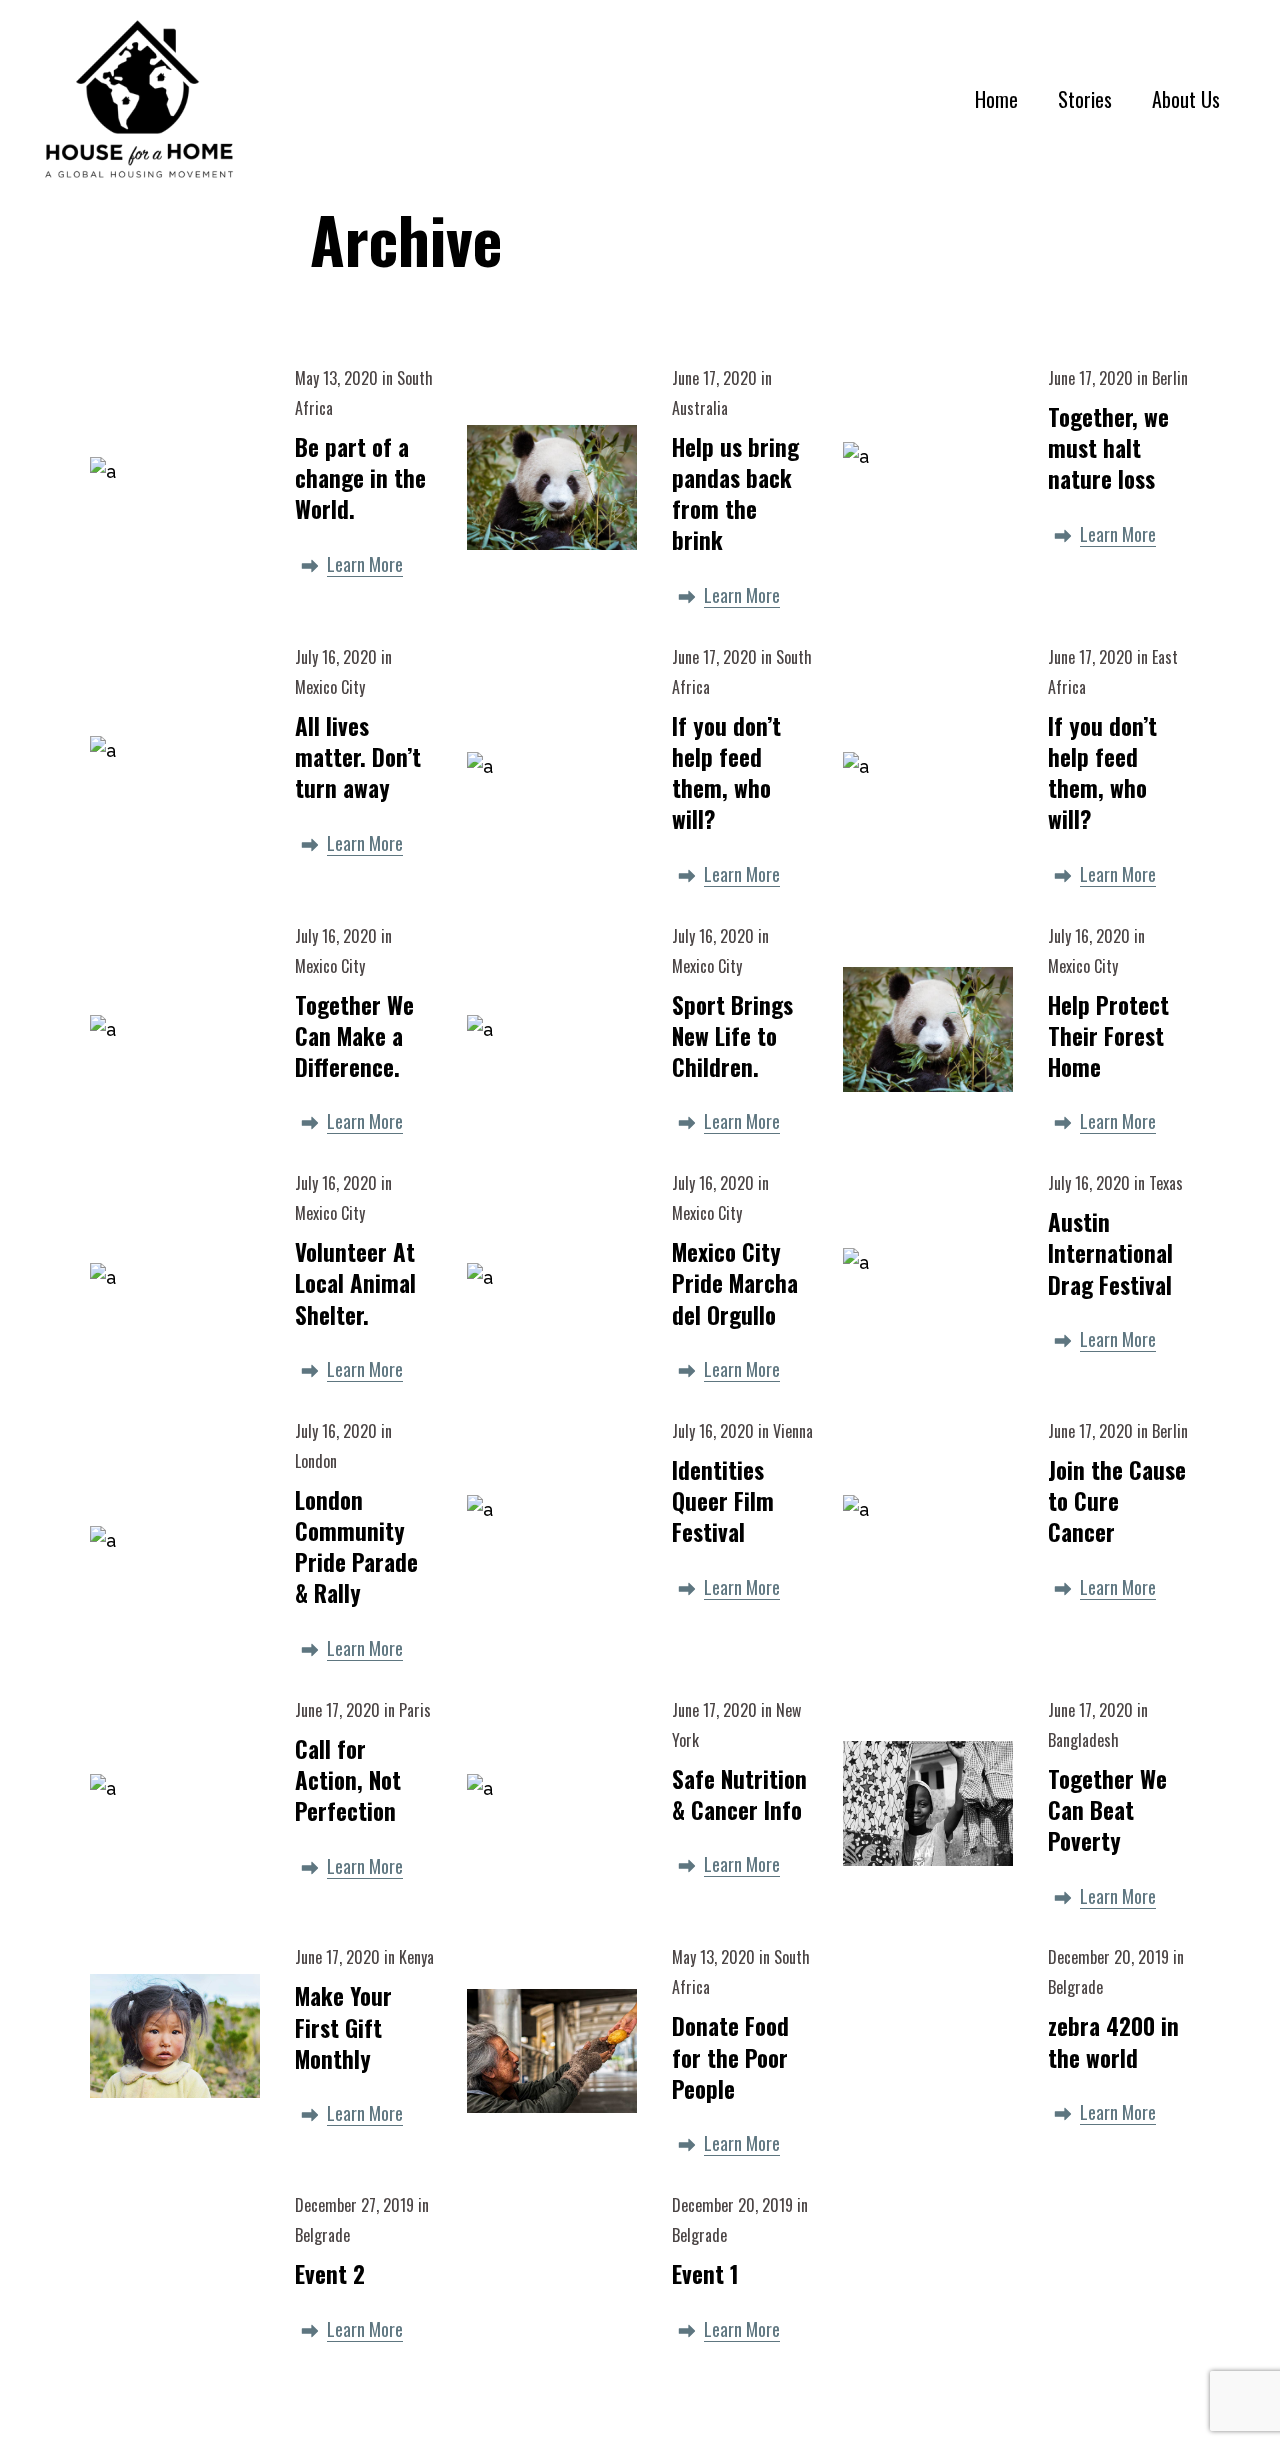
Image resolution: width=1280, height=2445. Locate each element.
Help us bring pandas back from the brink (735, 494)
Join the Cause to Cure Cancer (1117, 1501)
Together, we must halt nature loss (1108, 448)
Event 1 (705, 2274)
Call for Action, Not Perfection (348, 1780)
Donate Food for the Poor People (730, 2057)
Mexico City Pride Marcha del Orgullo (735, 1283)
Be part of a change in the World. (360, 478)
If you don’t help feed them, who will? (726, 773)
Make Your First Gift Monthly (343, 2027)
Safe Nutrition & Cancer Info (739, 1794)
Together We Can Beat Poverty (1107, 1810)
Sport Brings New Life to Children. (732, 1036)
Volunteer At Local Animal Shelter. (355, 1283)
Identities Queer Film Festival (723, 1501)
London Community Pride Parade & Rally (356, 1547)
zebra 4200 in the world (1113, 2041)
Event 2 (330, 2274)
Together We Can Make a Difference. (354, 1036)
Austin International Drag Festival (1110, 1253)
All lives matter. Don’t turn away (358, 757)
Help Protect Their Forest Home (1108, 1036)
